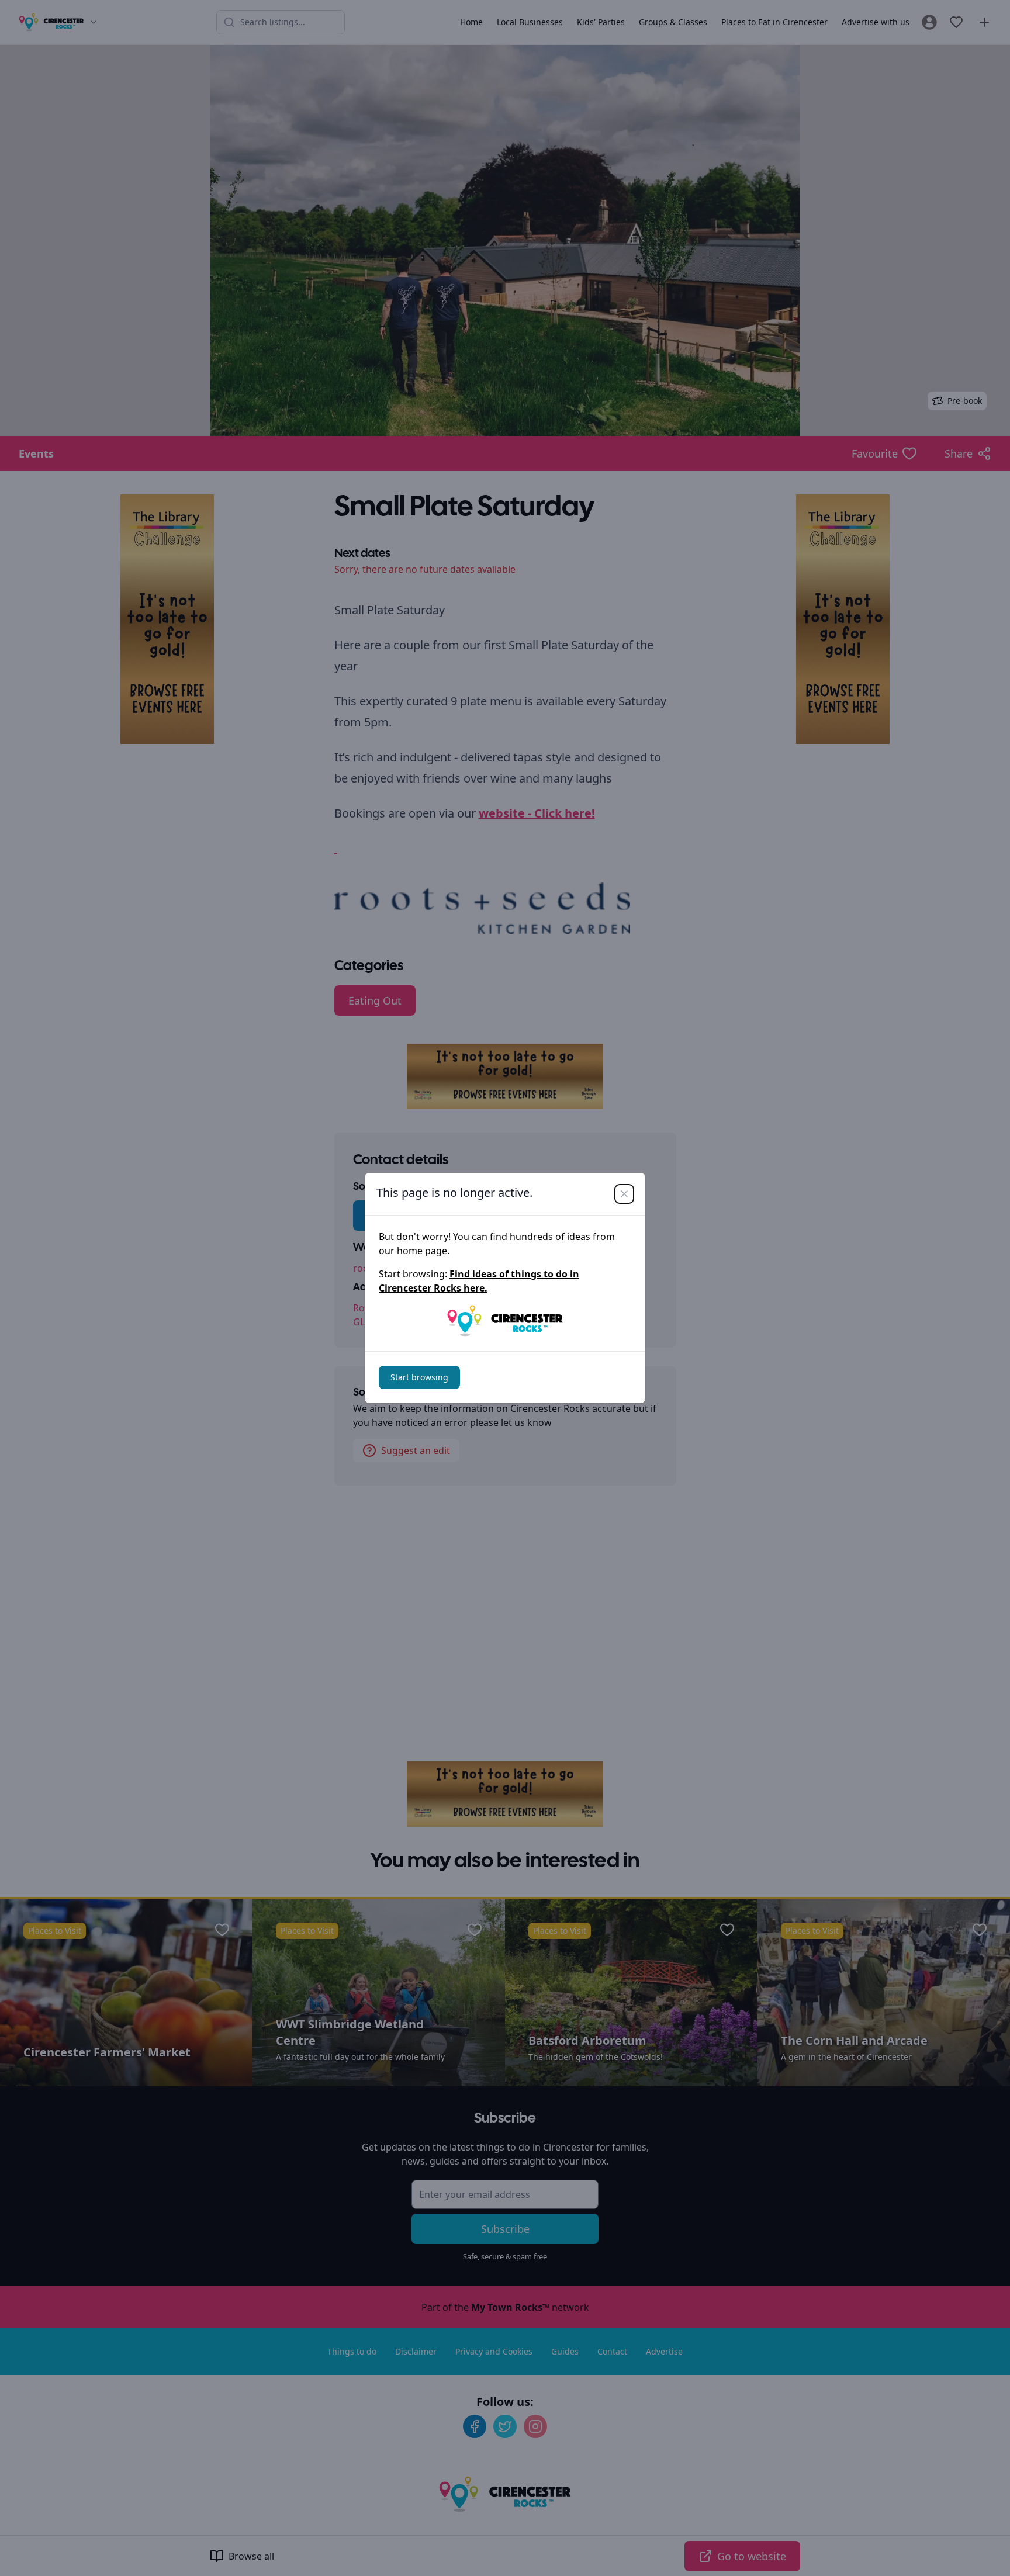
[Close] (624, 1194)
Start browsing (419, 1377)
